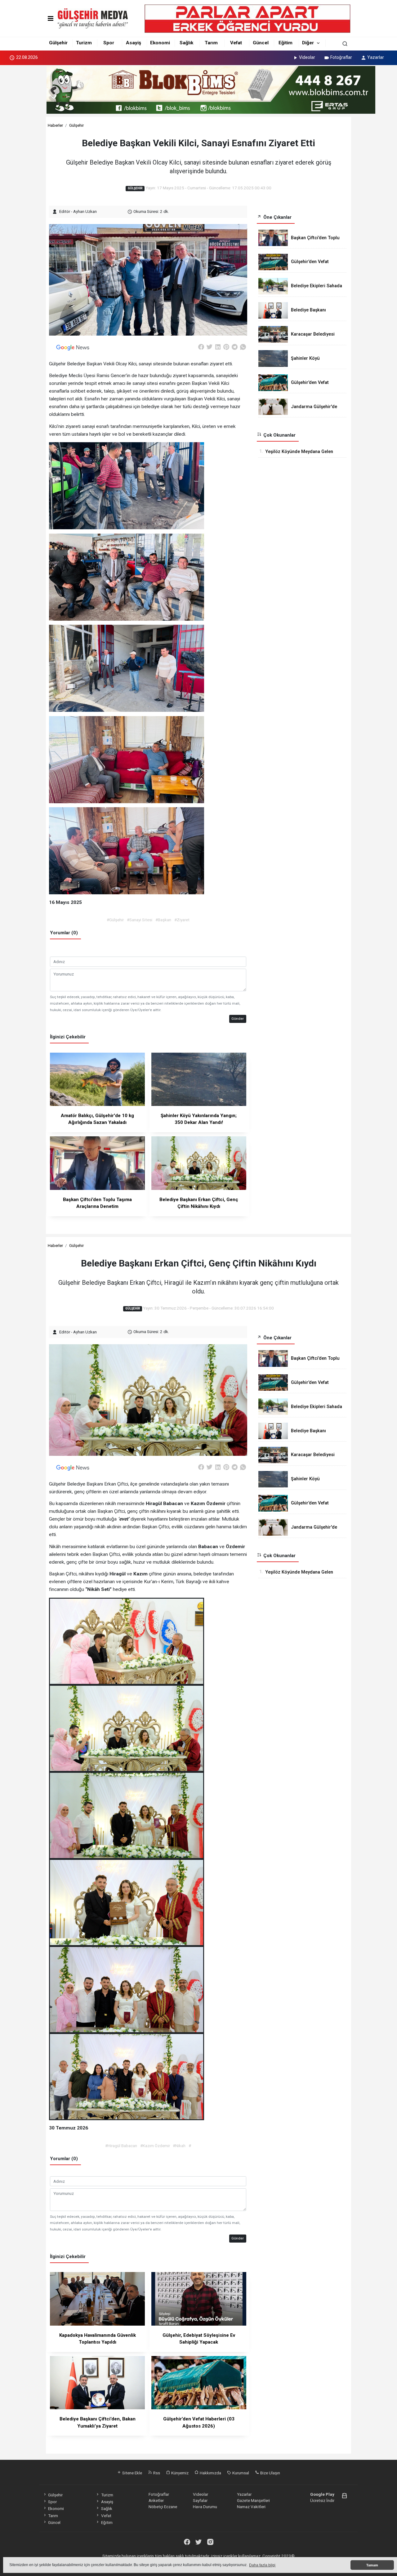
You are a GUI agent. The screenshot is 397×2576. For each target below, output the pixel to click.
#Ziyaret (182, 920)
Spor (109, 43)
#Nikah (179, 2146)
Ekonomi (160, 43)
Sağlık (186, 43)
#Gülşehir (115, 920)
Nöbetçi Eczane (163, 2507)
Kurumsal (240, 2473)
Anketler (156, 2500)
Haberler (55, 125)
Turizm (84, 43)
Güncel (261, 43)
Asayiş (134, 43)
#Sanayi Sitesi (140, 920)
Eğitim (285, 43)
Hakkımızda (210, 2473)
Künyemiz (179, 2473)
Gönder (238, 1019)
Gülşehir (58, 43)
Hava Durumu (205, 2507)
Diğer (308, 43)
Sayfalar (200, 2500)
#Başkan (163, 920)
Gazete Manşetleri (253, 2500)
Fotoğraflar (341, 57)
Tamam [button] (372, 2565)
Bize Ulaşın (270, 2473)
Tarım (211, 43)
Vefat (236, 43)
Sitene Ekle (132, 2473)
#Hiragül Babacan (121, 2146)
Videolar (307, 57)
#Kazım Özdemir (155, 2146)
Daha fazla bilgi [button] (262, 2565)
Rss (156, 2473)
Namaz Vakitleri (251, 2507)
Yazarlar (376, 57)
